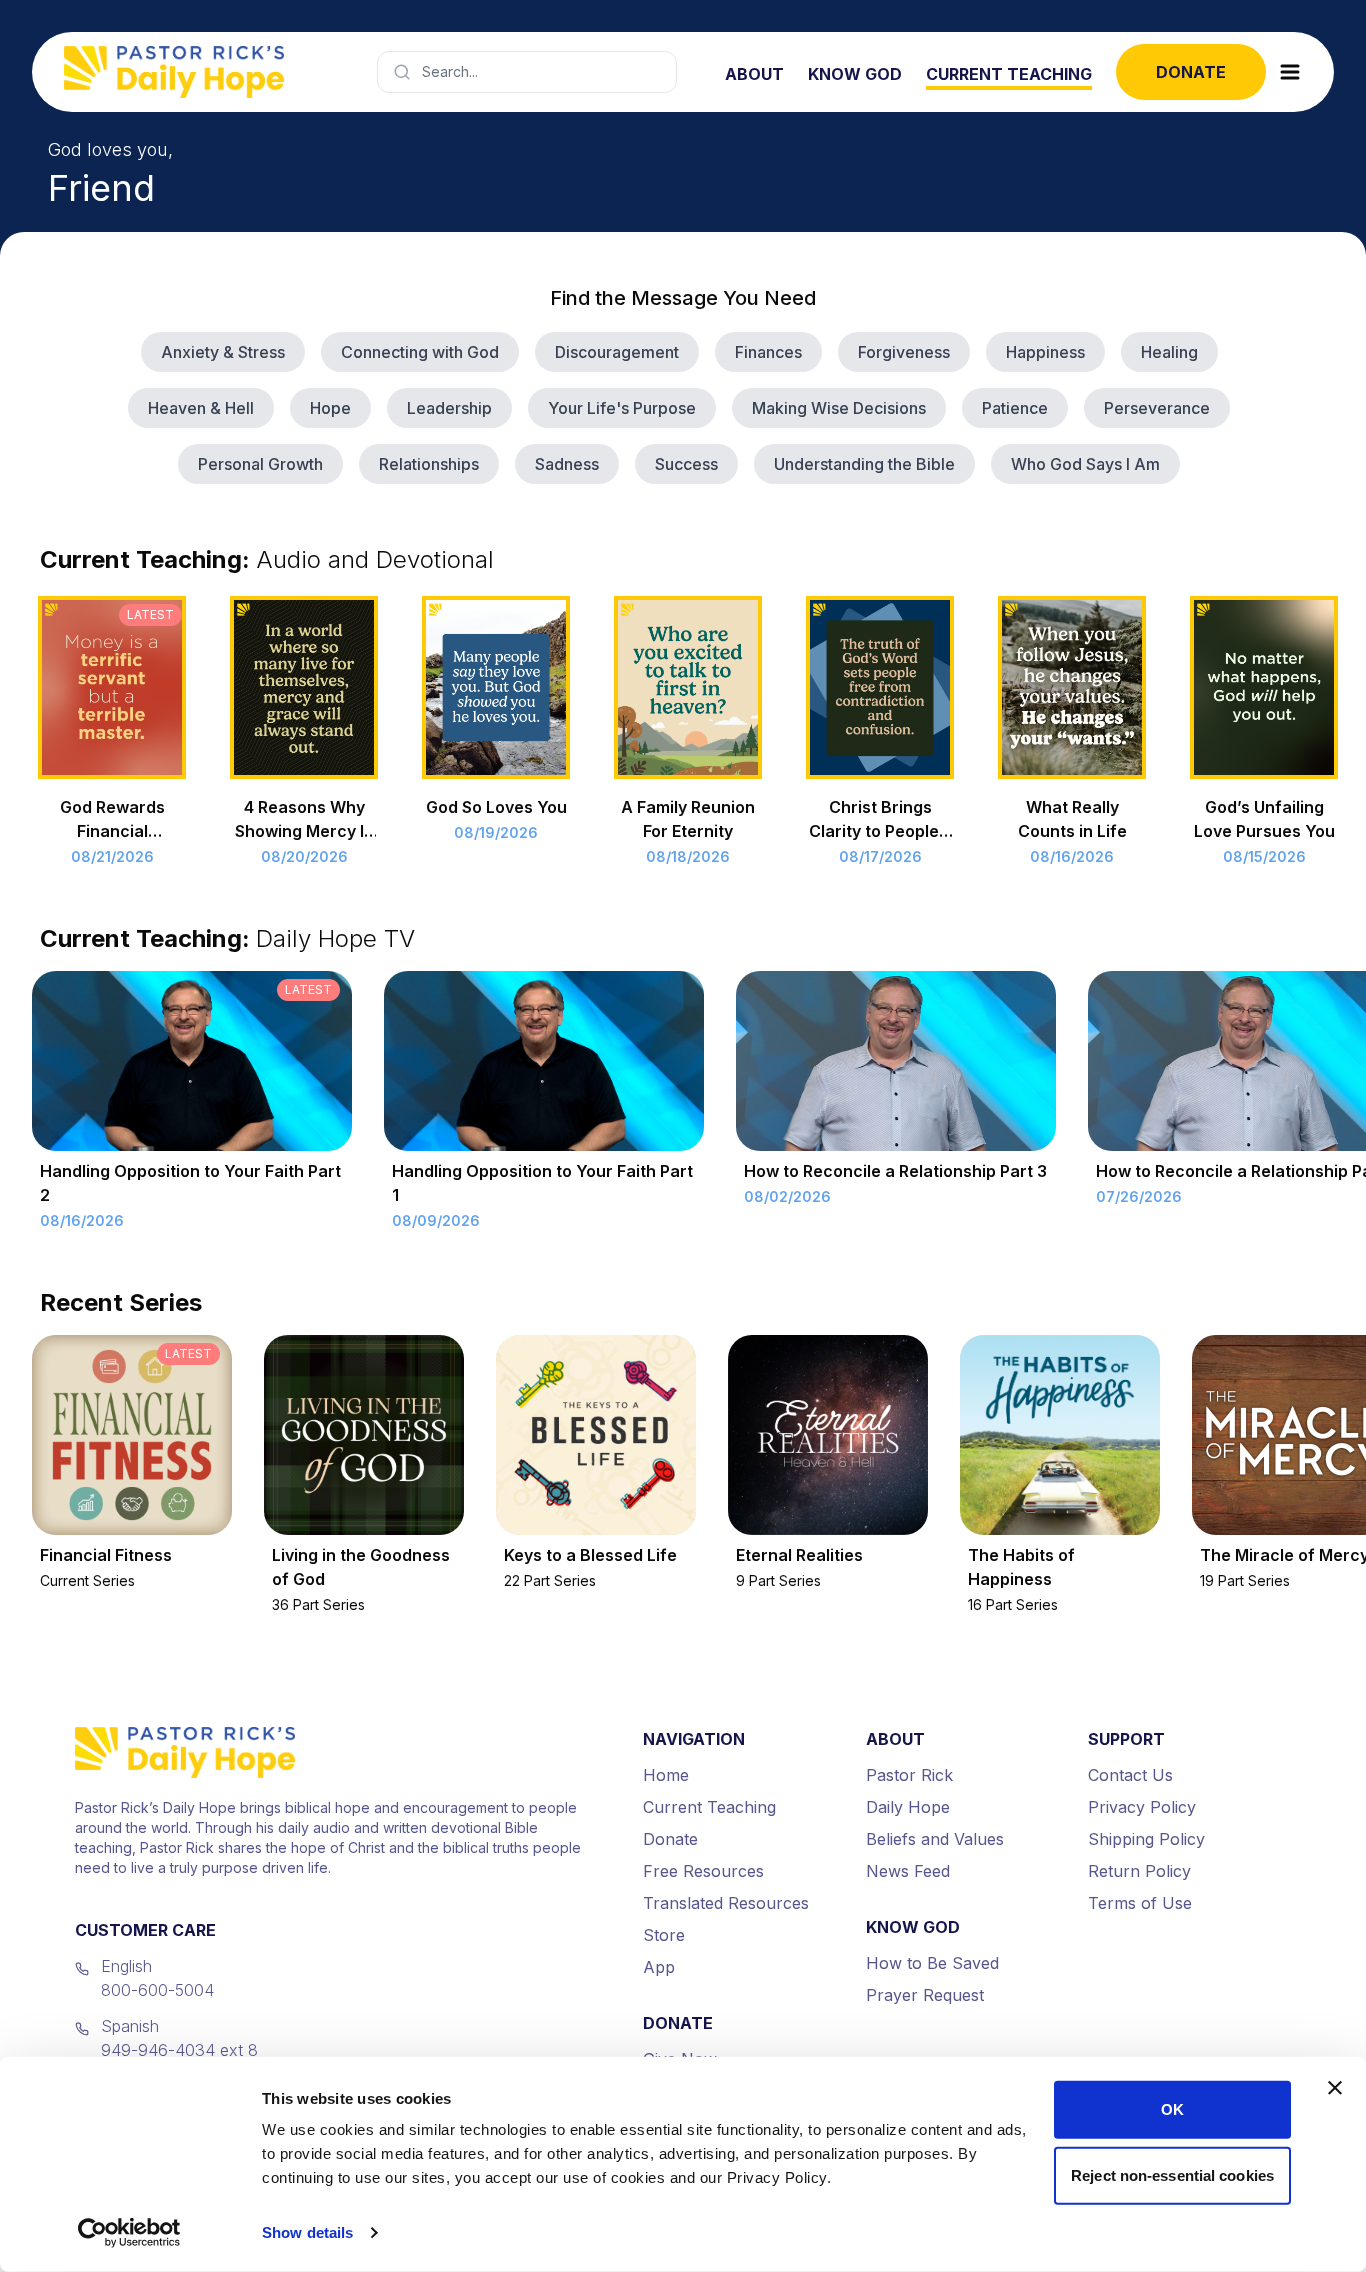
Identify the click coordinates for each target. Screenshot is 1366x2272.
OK (1172, 2109)
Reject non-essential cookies (1172, 2174)
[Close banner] (1335, 2088)
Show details (307, 2232)
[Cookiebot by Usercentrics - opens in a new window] (129, 2233)
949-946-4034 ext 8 (179, 2050)
